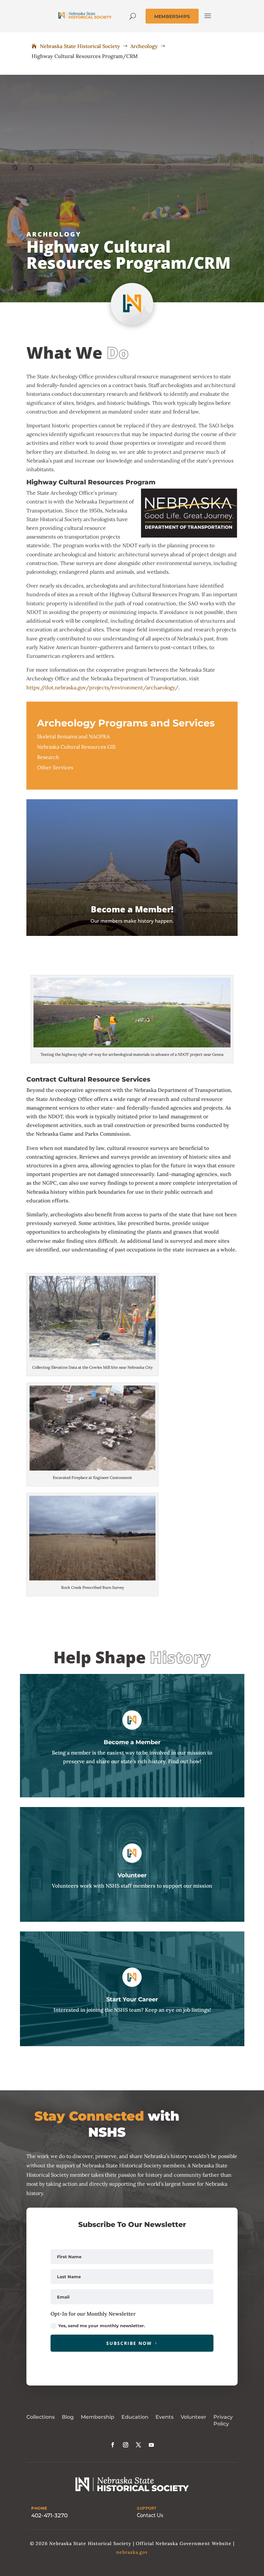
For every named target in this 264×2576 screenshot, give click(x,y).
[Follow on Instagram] (126, 2445)
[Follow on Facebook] (113, 2445)
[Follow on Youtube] (151, 2445)
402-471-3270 (49, 2515)
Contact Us (150, 2515)
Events (165, 2417)
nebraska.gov (132, 2552)
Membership (98, 2417)
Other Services (55, 767)
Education (135, 2417)
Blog (68, 2417)
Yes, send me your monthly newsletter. (102, 2326)
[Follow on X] (138, 2445)
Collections (41, 2417)
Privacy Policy (223, 2420)
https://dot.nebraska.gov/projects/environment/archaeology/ (102, 687)
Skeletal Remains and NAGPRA (73, 736)
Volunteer (193, 2417)
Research (48, 757)
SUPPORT (147, 2508)
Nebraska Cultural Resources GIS (76, 747)
